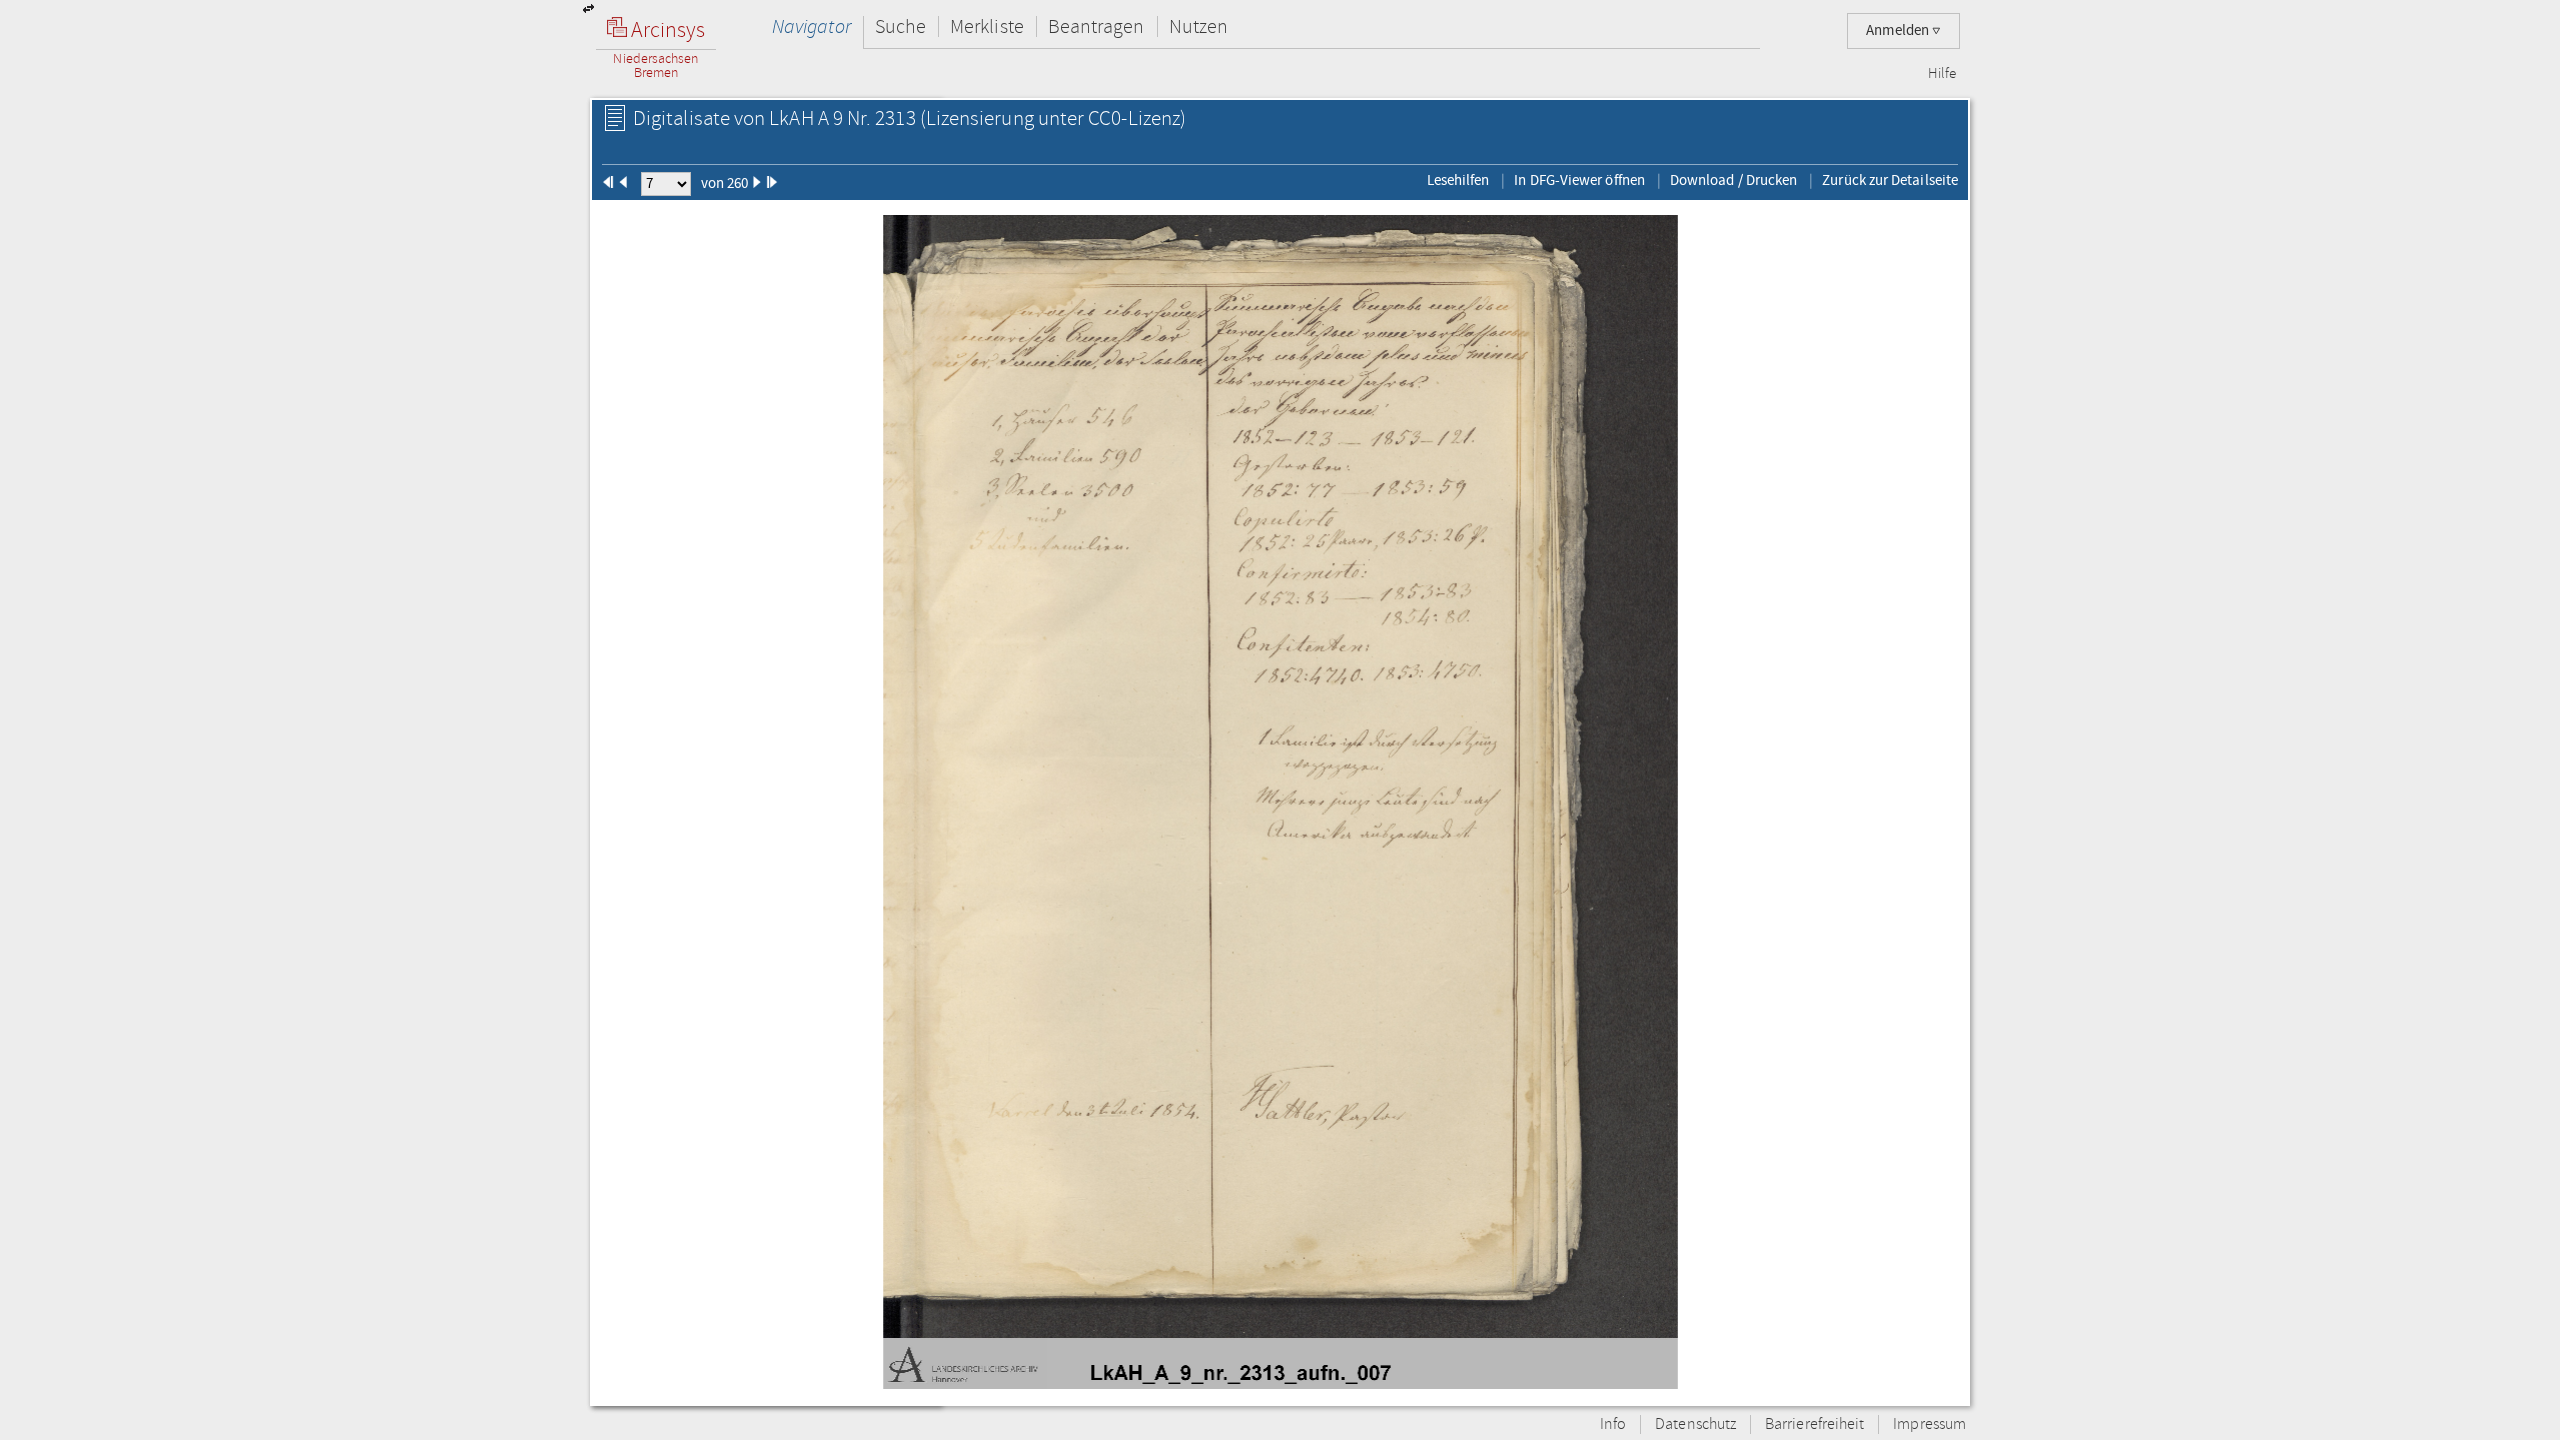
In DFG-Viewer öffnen (1579, 180)
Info (1613, 1424)
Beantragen (1096, 26)
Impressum (1929, 1424)
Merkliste (987, 26)
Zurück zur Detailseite (1890, 180)
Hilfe (1942, 74)
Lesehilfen (1458, 180)
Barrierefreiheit (1814, 1424)
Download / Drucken (1733, 180)
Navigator (811, 26)
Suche (900, 26)
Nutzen (1198, 26)
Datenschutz (1695, 1424)
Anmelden (1899, 30)
